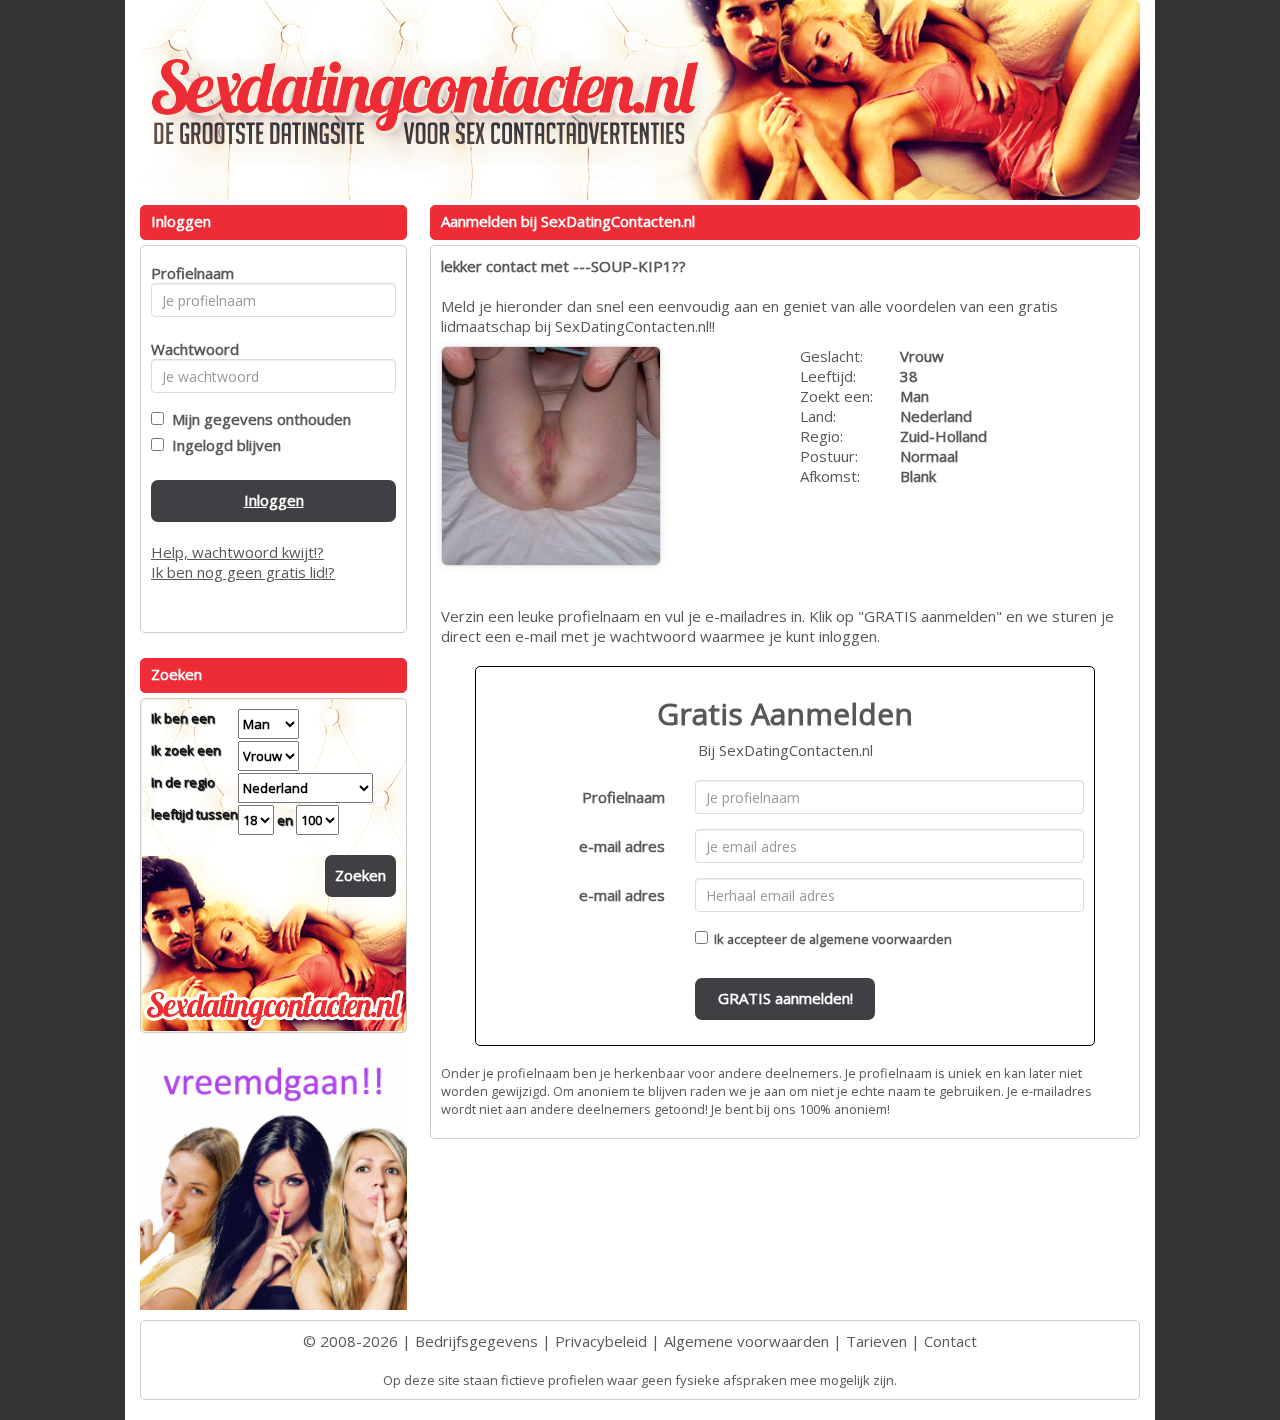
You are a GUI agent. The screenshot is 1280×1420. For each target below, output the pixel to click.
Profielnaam (623, 797)
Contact (950, 1341)
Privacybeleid (601, 1341)
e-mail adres (622, 846)
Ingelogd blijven (222, 445)
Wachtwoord (189, 349)
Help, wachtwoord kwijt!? (237, 552)
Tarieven (876, 1341)
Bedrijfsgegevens (476, 1341)
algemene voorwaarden (880, 939)
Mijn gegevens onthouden (257, 419)
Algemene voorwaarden (746, 1341)
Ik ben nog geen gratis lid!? (243, 572)
